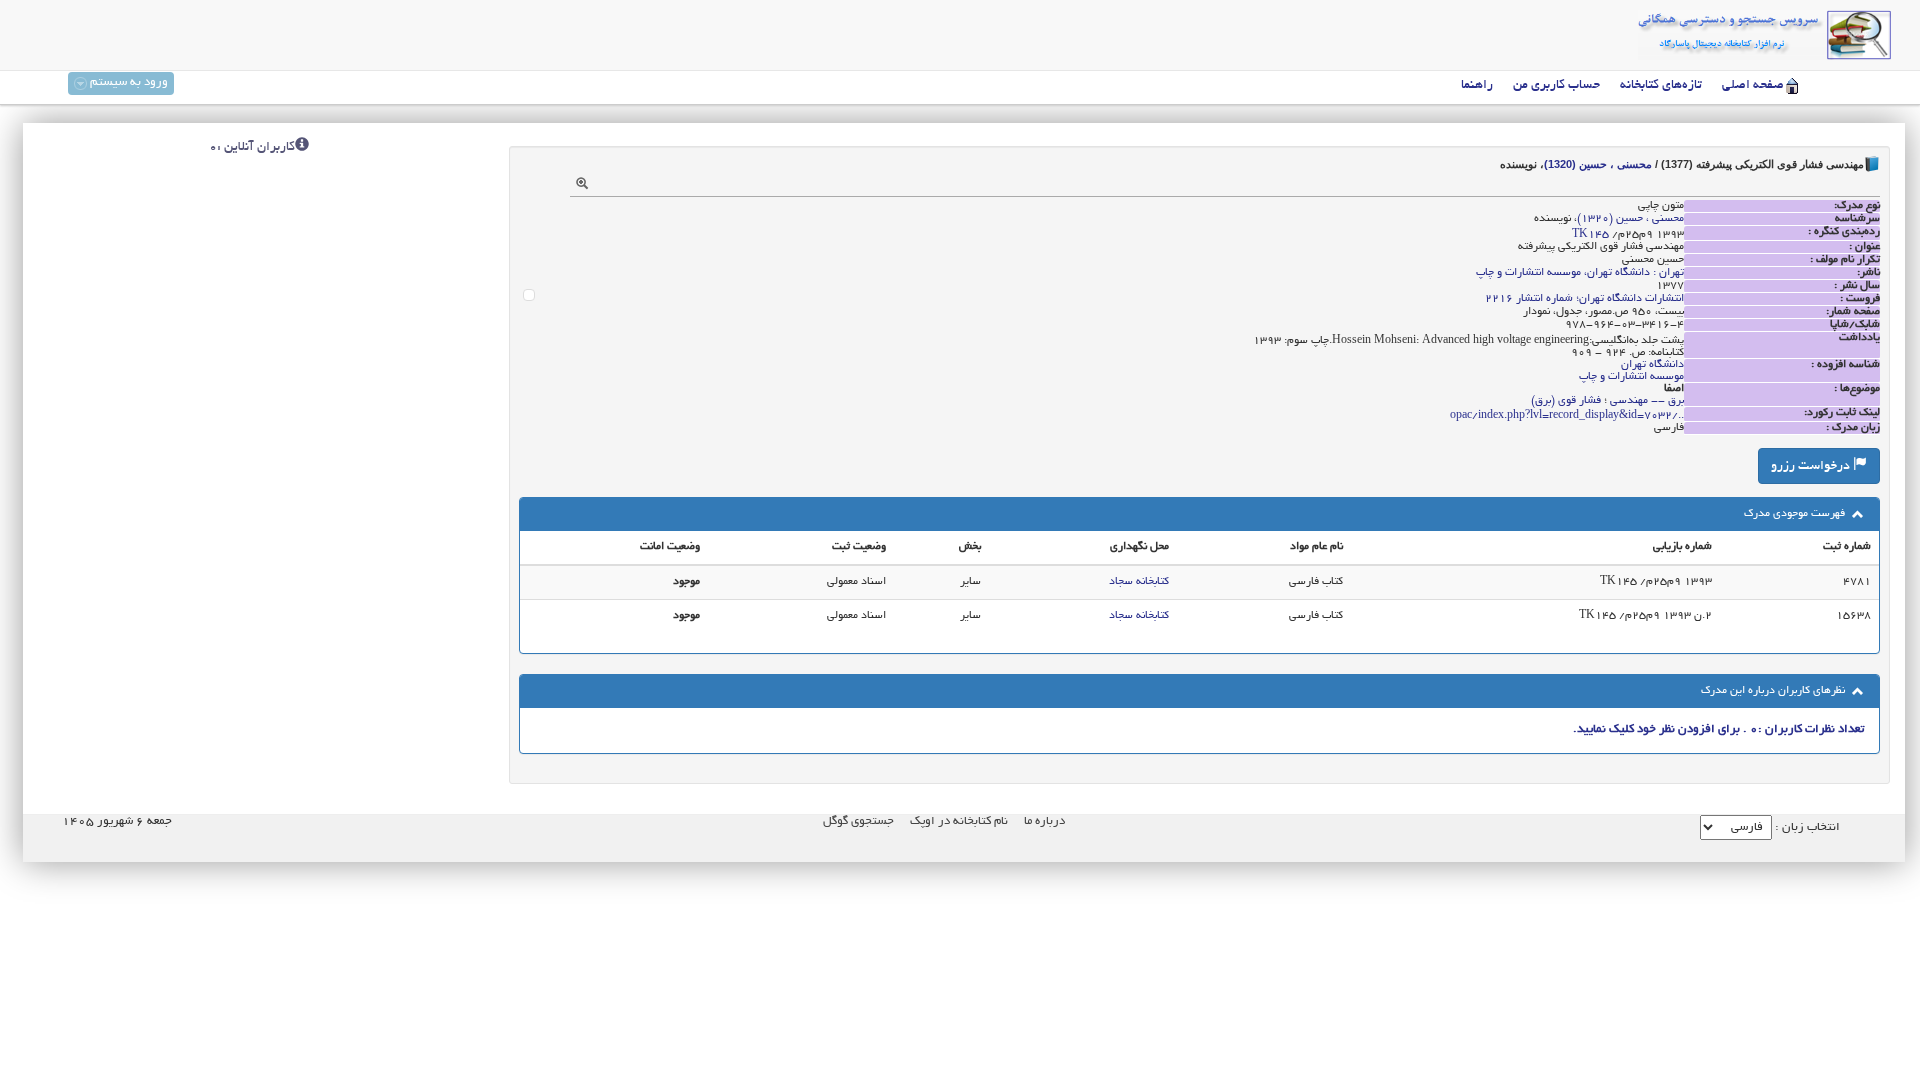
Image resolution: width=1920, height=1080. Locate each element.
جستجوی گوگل (858, 821)
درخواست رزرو (1812, 467)
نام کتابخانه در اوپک (959, 821)
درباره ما (1044, 821)
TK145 (1590, 235)
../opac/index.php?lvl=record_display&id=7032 (1567, 416)
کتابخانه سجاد (1139, 582)
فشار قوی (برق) (1566, 401)
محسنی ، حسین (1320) (1598, 164)
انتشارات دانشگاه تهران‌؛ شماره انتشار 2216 (1584, 299)
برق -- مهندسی (1647, 401)
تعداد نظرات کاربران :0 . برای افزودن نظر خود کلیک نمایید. (1718, 729)
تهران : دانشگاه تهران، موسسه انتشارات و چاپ (1580, 273)
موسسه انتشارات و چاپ (1631, 377)
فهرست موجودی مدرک (1796, 514)
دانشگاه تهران (1652, 365)
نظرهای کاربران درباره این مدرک (1774, 691)
